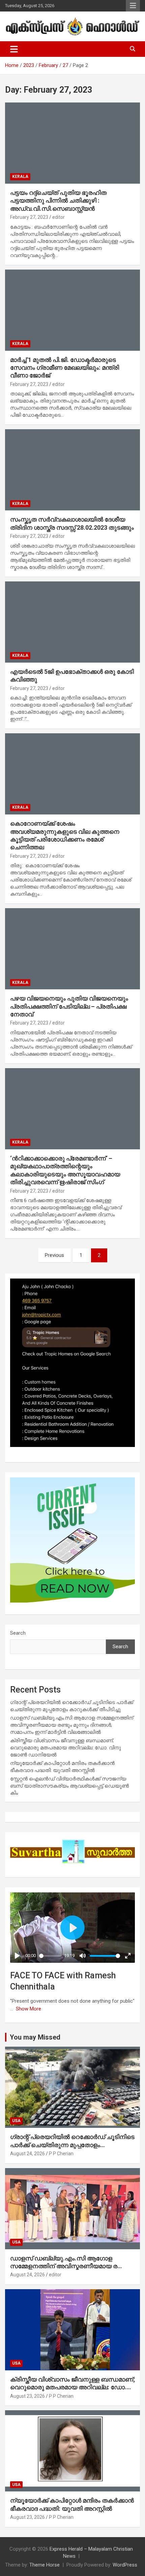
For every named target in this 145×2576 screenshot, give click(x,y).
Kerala (20, 177)
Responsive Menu (133, 6)
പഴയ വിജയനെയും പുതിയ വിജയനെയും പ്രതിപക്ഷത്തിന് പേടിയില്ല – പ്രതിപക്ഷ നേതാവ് (69, 1006)
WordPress (125, 2565)
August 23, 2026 (27, 2396)
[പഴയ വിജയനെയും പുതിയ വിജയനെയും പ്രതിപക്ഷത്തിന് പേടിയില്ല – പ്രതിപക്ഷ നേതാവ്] (72, 949)
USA (16, 2121)
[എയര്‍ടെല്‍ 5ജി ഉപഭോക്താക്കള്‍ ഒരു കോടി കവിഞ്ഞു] (72, 622)
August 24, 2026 (27, 2154)
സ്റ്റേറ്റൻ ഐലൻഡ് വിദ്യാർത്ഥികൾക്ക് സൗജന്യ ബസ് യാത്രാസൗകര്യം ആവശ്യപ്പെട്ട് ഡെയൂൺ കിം (69, 1786)
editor (59, 217)
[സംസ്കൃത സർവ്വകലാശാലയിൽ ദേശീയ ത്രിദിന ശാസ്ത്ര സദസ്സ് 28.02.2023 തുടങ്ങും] (72, 470)
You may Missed (35, 2037)
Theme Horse (45, 2565)
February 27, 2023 (29, 217)
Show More (28, 2009)
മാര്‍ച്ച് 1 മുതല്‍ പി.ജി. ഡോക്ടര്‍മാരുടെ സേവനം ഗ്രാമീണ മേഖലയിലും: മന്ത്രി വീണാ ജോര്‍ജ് (65, 368)
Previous (54, 1255)
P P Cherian (61, 2154)
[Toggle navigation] (14, 49)
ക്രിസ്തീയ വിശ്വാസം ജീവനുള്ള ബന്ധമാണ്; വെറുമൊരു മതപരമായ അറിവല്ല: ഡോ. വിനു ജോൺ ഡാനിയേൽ (66, 1748)
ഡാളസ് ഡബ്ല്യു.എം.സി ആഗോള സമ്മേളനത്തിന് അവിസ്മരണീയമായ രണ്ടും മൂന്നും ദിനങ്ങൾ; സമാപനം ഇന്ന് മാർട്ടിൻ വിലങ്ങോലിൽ (72, 1725)
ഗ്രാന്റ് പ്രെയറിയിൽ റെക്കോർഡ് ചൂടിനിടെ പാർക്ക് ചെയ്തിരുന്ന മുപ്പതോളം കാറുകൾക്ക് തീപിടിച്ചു (72, 2145)
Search (18, 1633)
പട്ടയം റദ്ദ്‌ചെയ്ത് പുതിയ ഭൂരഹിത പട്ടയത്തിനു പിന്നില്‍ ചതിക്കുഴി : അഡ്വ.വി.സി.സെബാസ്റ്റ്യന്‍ (58, 201)
